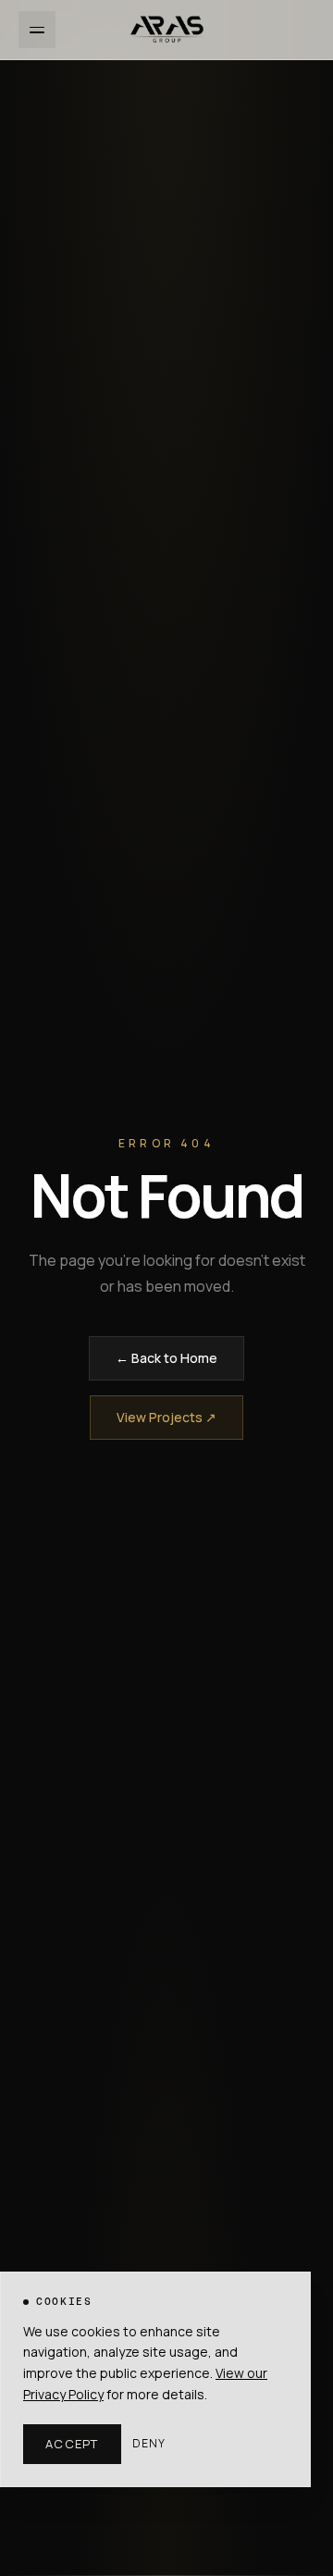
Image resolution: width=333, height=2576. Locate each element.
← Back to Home (166, 1358)
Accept (72, 2444)
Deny (149, 2444)
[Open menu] (37, 30)
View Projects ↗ (166, 1417)
